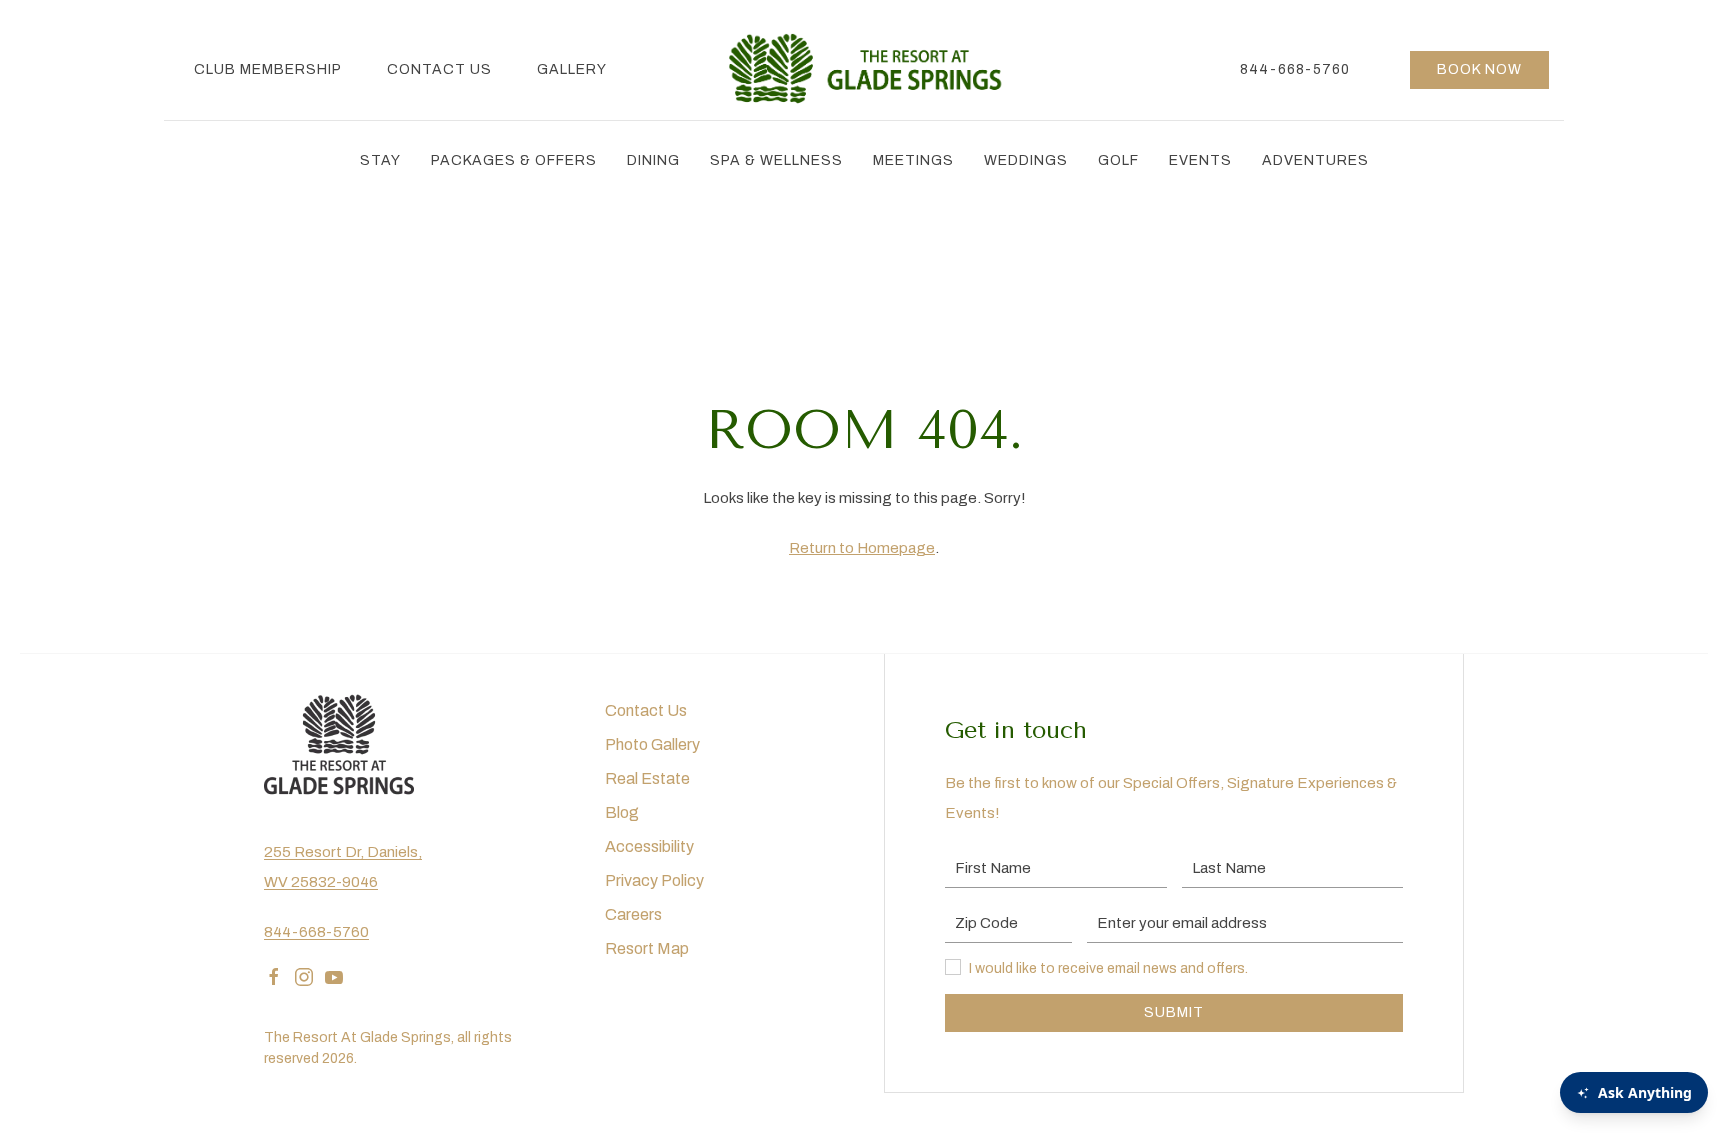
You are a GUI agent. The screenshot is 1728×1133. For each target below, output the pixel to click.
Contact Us (439, 69)
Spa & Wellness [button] (776, 160)
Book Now (1479, 69)
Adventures (1315, 160)
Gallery (572, 69)
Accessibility (649, 846)
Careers (633, 914)
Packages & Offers (514, 160)
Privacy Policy (654, 880)
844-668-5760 (1295, 69)
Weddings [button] (1026, 160)
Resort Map (647, 948)
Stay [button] (380, 160)
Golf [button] (1118, 160)
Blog (622, 812)
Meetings (913, 160)
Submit (1174, 1012)
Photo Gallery (652, 744)
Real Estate (647, 778)
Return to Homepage (862, 548)
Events (1200, 160)
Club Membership (268, 69)
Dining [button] (653, 160)
